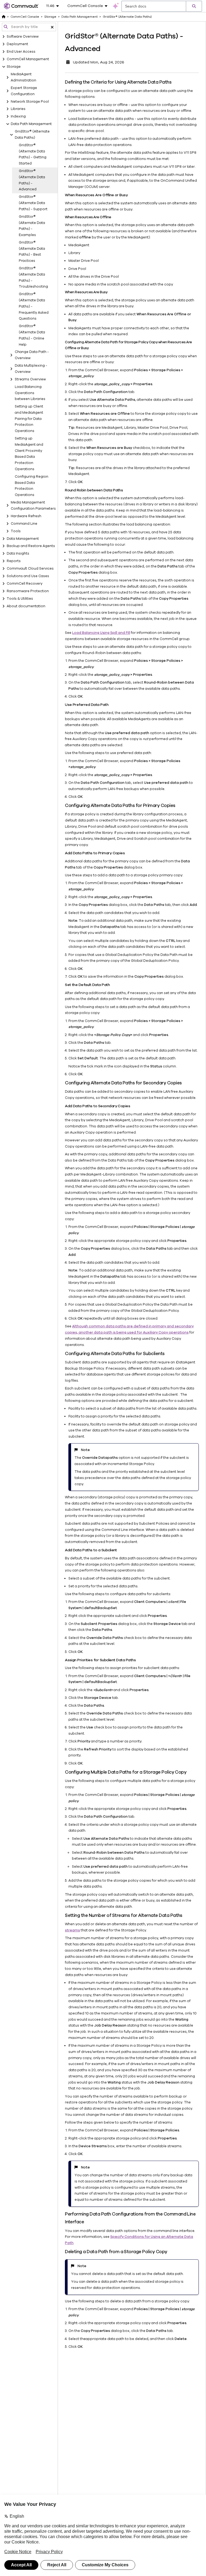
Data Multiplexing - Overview (31, 369)
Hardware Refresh (26, 516)
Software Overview (23, 37)
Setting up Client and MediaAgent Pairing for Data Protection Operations (29, 419)
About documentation (26, 606)
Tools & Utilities (20, 599)
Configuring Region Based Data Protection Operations (32, 486)
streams (72, 1930)
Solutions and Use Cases (28, 576)
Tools (16, 531)
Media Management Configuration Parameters (33, 505)
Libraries (18, 109)
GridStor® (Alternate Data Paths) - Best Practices (32, 252)
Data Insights (18, 553)
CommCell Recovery (25, 584)
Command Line (24, 524)
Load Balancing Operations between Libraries (30, 393)
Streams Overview (30, 379)
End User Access (21, 52)
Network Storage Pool (30, 102)
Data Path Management (31, 124)
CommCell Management (28, 59)
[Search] (194, 6)
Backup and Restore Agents (31, 546)
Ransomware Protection (28, 591)
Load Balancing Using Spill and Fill (101, 633)
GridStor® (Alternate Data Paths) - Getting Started (33, 154)
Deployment (17, 44)
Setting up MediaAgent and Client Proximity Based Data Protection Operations (29, 454)
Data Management (23, 539)
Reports (14, 561)
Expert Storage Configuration (24, 91)
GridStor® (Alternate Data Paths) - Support (33, 203)
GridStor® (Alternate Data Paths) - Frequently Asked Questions (34, 306)
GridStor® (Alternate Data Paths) (32, 135)
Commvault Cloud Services (30, 569)
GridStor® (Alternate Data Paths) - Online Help (32, 335)
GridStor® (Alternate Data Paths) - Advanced (32, 180)
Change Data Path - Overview (32, 355)
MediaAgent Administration (23, 77)
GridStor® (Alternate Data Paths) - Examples (32, 226)
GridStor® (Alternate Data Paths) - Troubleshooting (33, 277)
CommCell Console (25, 17)
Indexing (18, 116)
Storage (14, 67)
